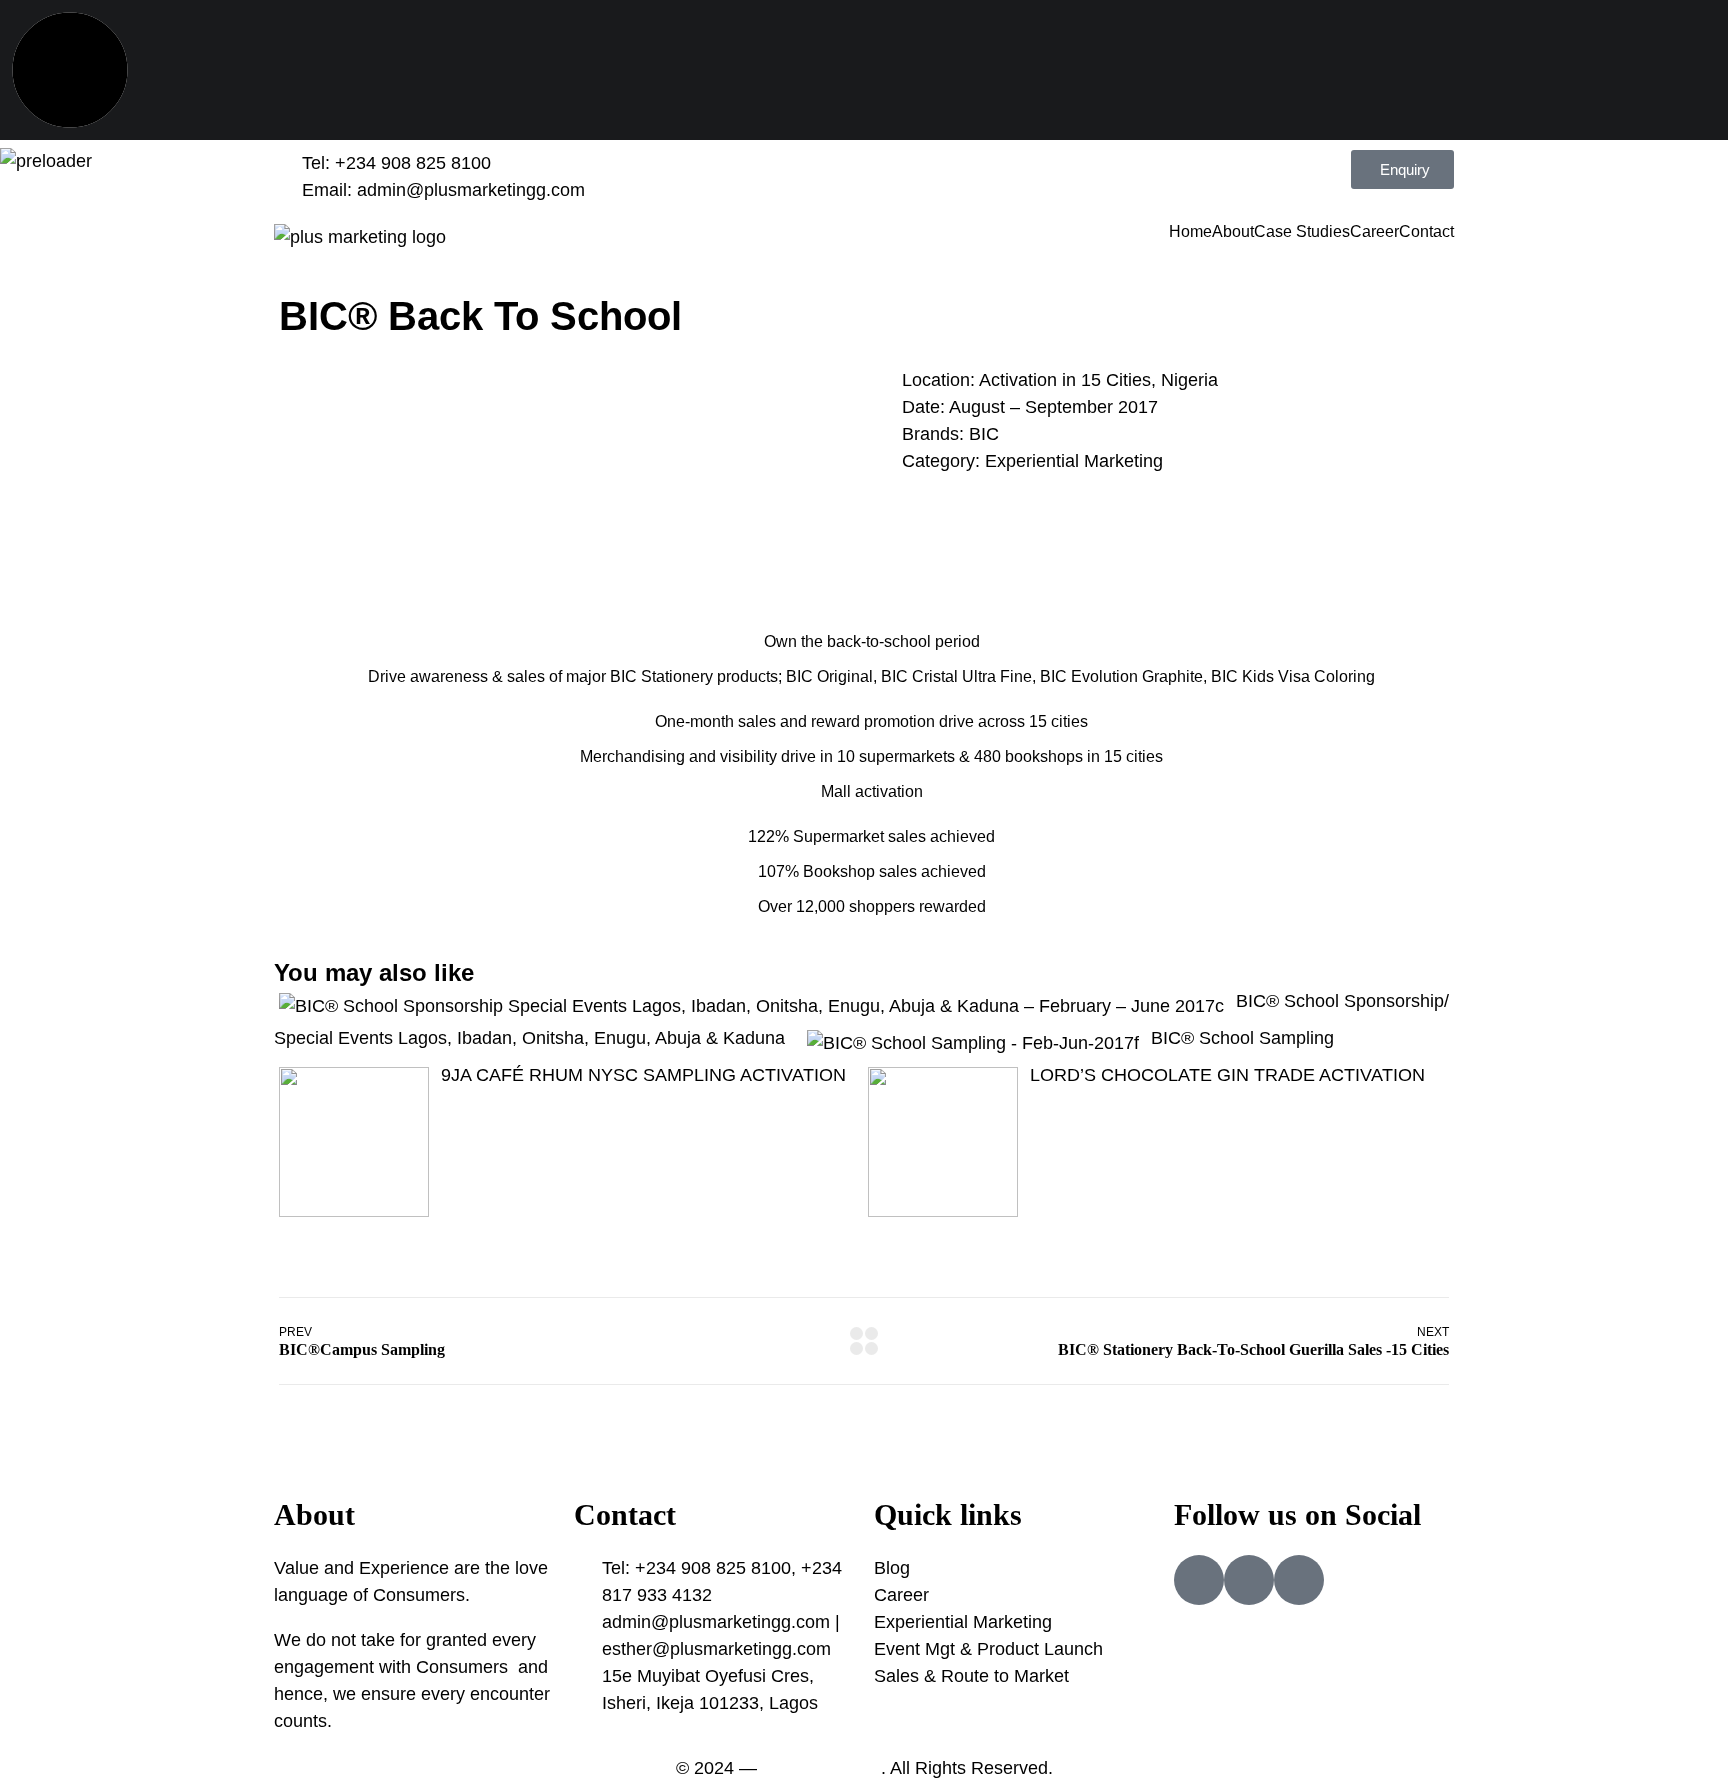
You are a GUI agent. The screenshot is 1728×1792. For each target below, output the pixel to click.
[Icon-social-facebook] (1199, 1580)
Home (1190, 232)
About (1233, 232)
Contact (1426, 232)
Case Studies (1302, 232)
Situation (870, 526)
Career (1374, 232)
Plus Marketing (821, 1768)
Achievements (870, 596)
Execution (870, 561)
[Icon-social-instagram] (1249, 1580)
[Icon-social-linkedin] (1299, 1580)
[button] (39, 367)
